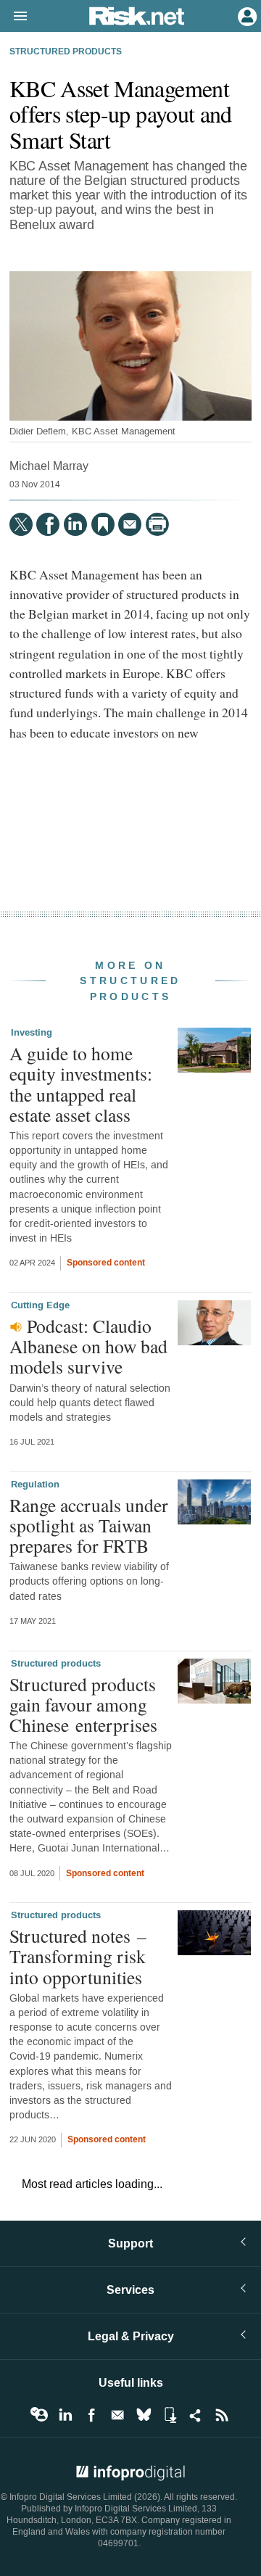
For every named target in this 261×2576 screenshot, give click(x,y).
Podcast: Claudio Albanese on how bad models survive (88, 1346)
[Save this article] (103, 524)
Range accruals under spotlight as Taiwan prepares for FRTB (89, 1525)
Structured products (66, 52)
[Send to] (130, 524)
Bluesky (144, 2415)
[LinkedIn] (75, 524)
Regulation (35, 1485)
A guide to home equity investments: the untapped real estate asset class (81, 1084)
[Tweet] (21, 524)
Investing (32, 1033)
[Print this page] (157, 524)
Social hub (196, 2415)
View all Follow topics (39, 2415)
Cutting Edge (40, 1305)
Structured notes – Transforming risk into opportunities (78, 1956)
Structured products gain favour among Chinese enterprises (83, 1704)
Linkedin (65, 2415)
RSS (222, 2415)
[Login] (246, 15)
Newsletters (117, 2415)
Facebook (91, 2415)
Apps (170, 2415)
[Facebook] (48, 524)
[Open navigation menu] (14, 17)
